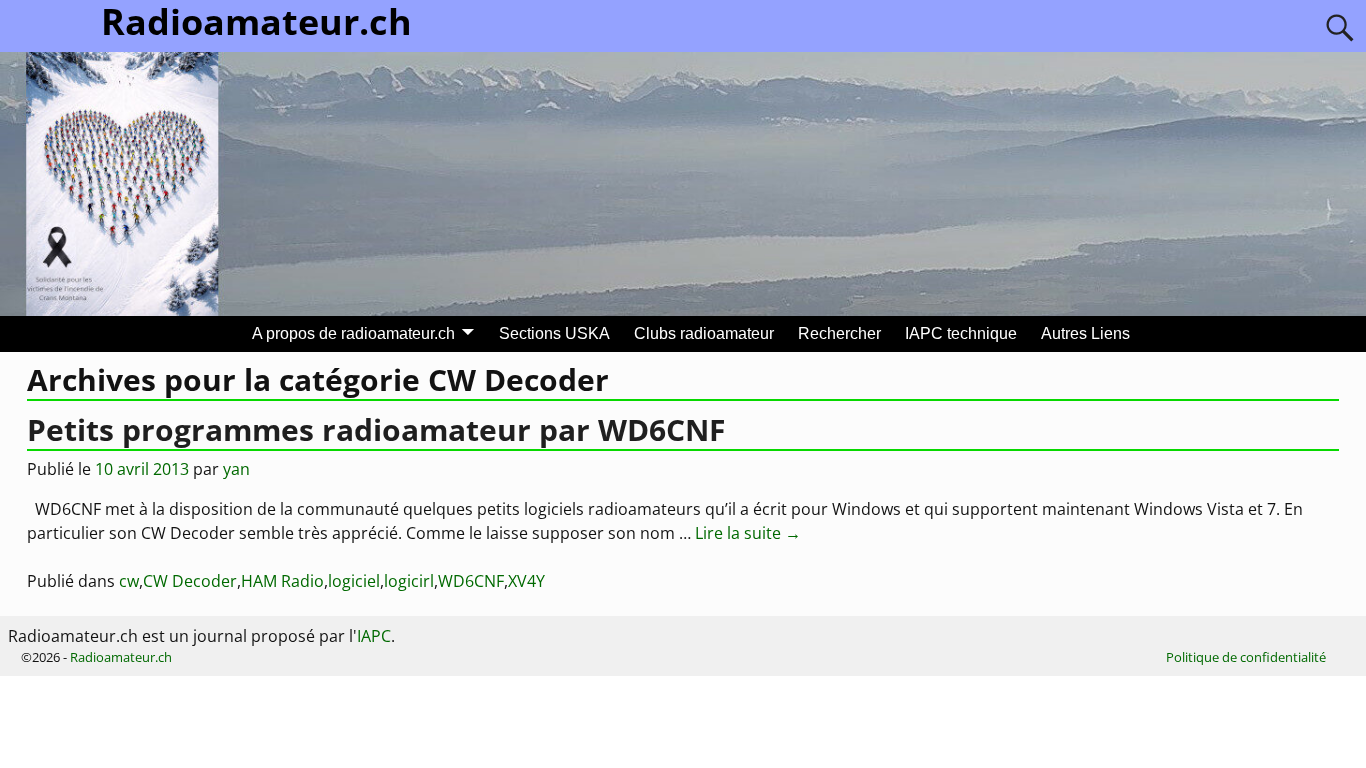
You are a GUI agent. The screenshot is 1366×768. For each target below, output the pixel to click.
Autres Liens (1085, 333)
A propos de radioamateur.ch (353, 333)
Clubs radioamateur (704, 333)
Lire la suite (748, 533)
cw (129, 581)
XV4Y (526, 581)
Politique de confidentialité (1246, 657)
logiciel (354, 581)
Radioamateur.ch (121, 657)
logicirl (409, 581)
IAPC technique (961, 333)
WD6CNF (471, 581)
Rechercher (839, 333)
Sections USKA (554, 333)
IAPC (374, 636)
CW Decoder (190, 581)
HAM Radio (282, 581)
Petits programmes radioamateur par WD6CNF (376, 429)
